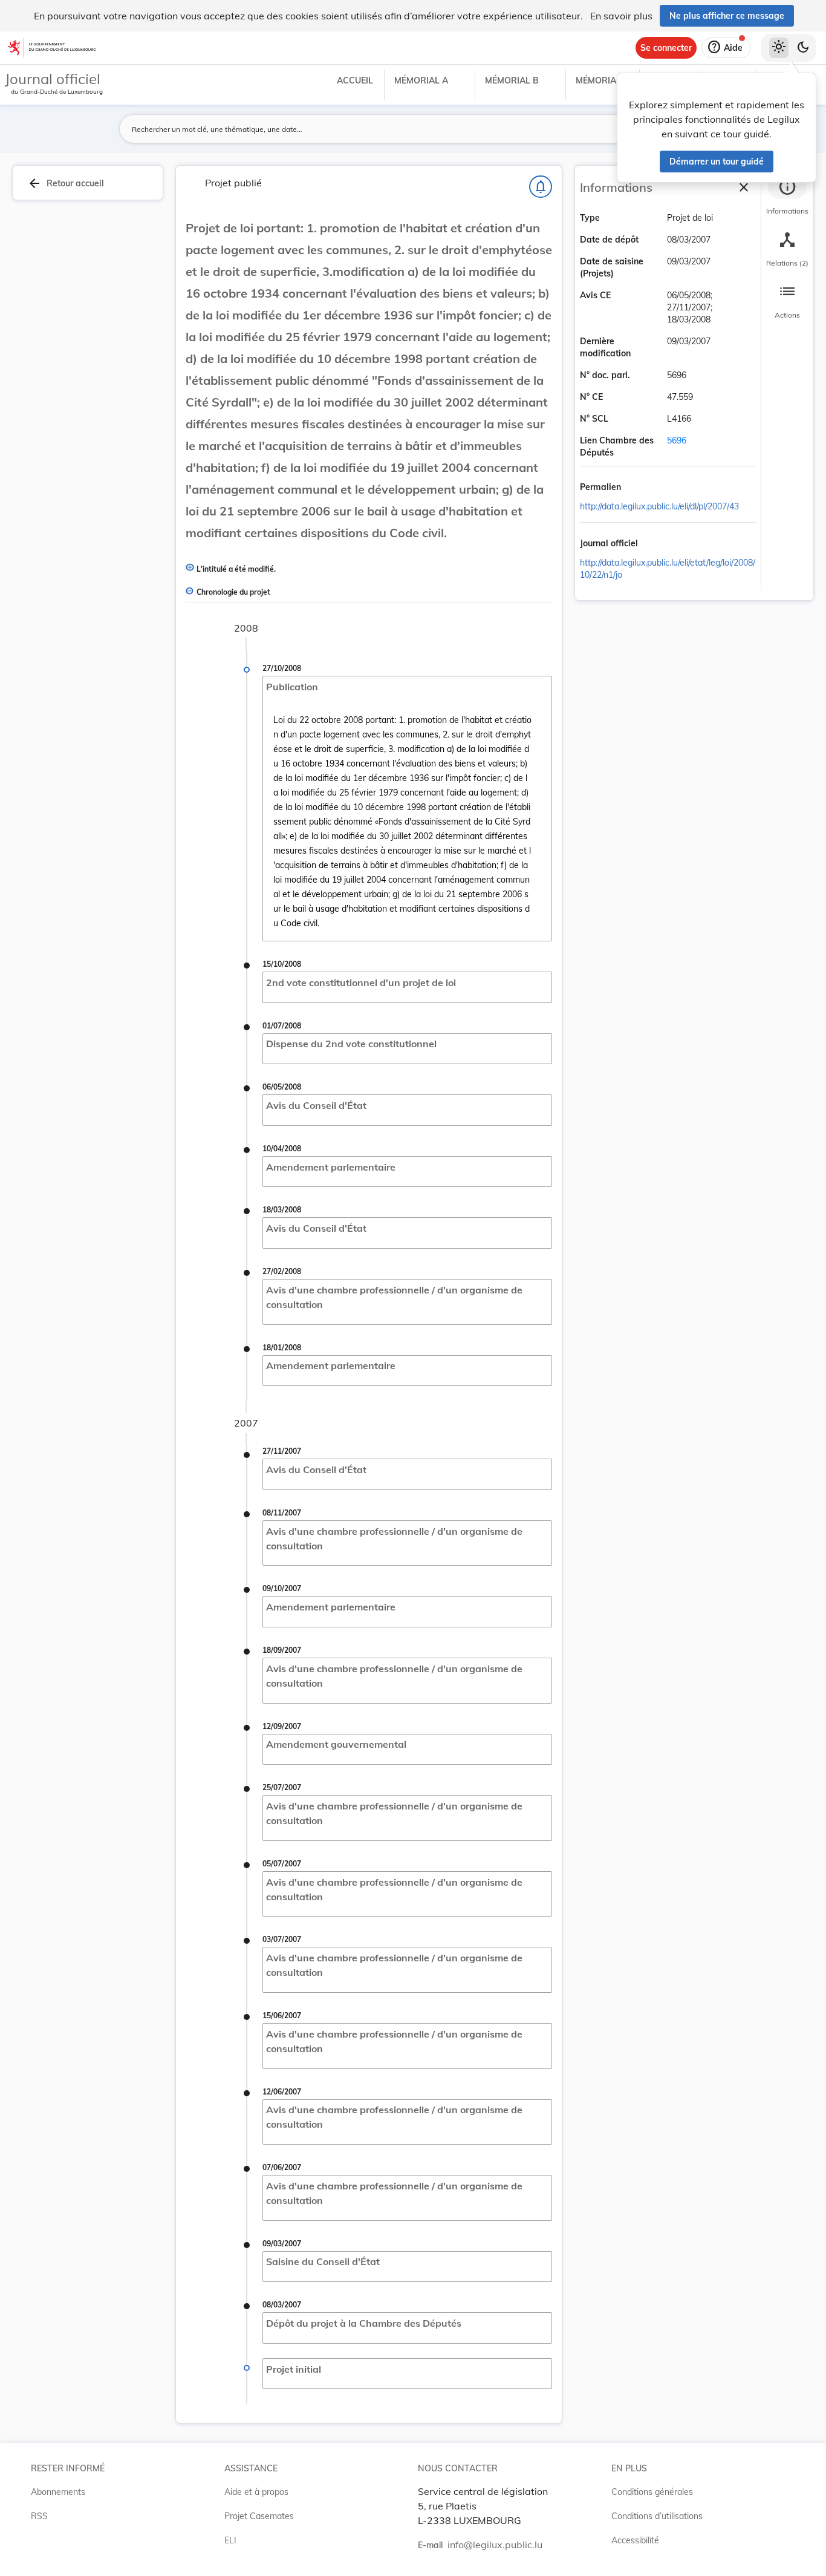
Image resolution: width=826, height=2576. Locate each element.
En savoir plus (621, 16)
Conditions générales (652, 2492)
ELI (230, 2540)
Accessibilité (635, 2540)
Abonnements (58, 2492)
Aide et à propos (256, 2492)
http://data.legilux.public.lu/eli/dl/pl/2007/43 (659, 506)
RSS (39, 2516)
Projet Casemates (259, 2516)
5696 (677, 440)
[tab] (787, 197)
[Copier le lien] (638, 488)
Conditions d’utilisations (657, 2516)
